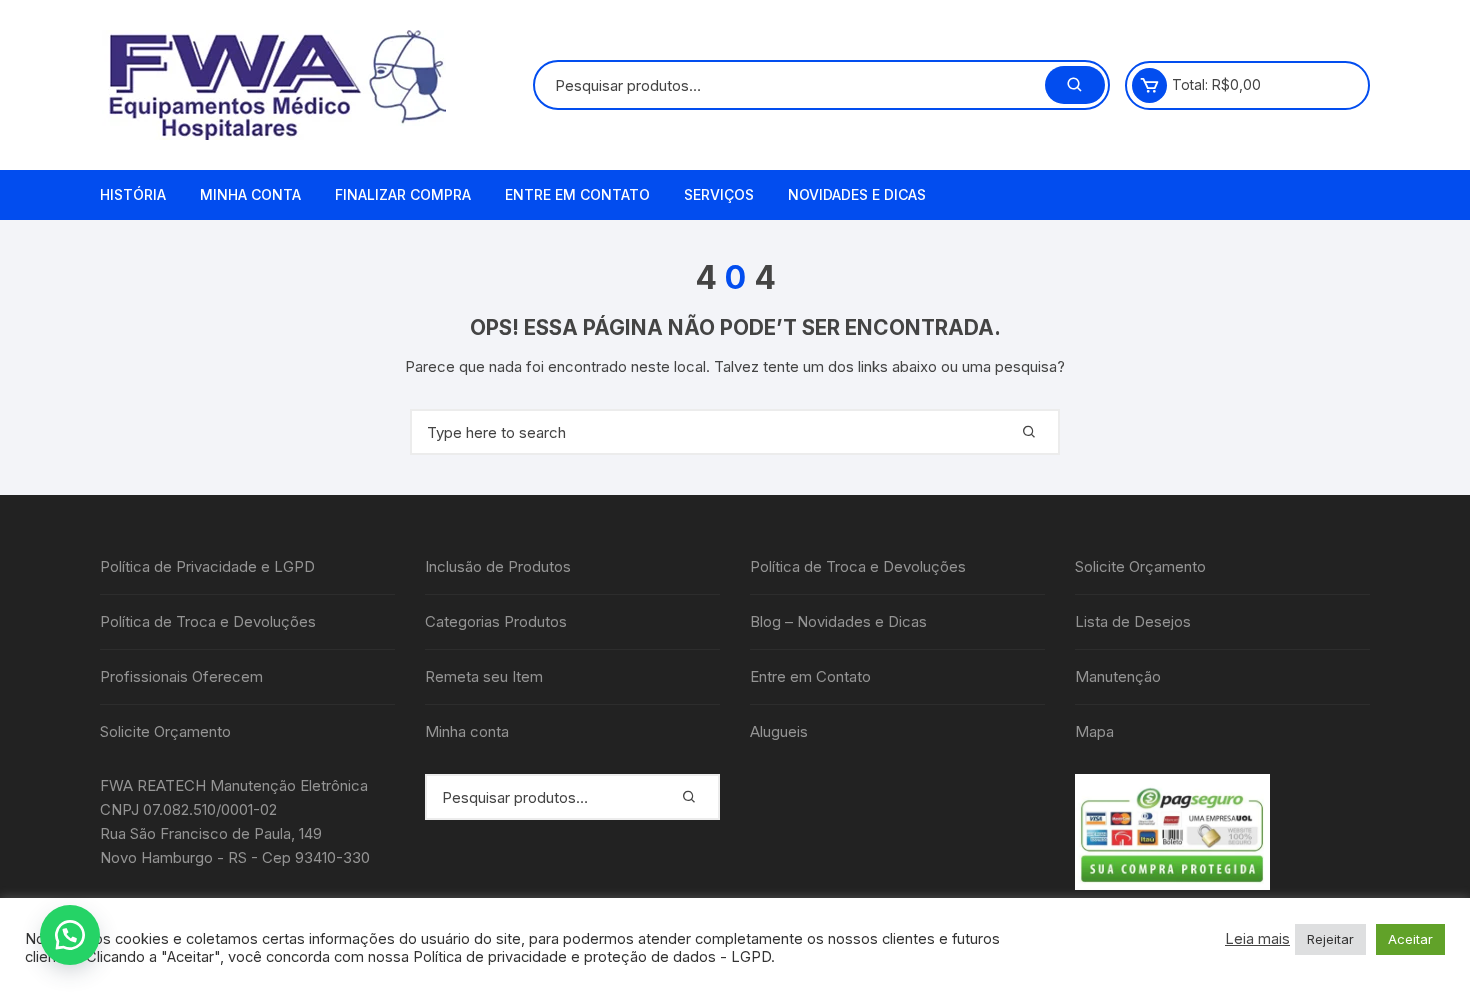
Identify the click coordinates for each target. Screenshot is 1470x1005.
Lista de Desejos (1133, 621)
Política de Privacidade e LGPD (207, 566)
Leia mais (1257, 939)
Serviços (719, 194)
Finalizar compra (403, 194)
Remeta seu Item (484, 676)
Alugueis (779, 731)
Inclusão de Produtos (498, 566)
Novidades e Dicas (857, 194)
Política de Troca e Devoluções (208, 621)
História (133, 194)
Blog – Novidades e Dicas (838, 621)
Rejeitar (1330, 939)
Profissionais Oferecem (181, 676)
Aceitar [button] (1410, 939)
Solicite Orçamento (165, 731)
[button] (70, 935)
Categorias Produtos (496, 621)
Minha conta (250, 194)
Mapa (1094, 731)
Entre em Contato (577, 194)
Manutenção (1118, 676)
